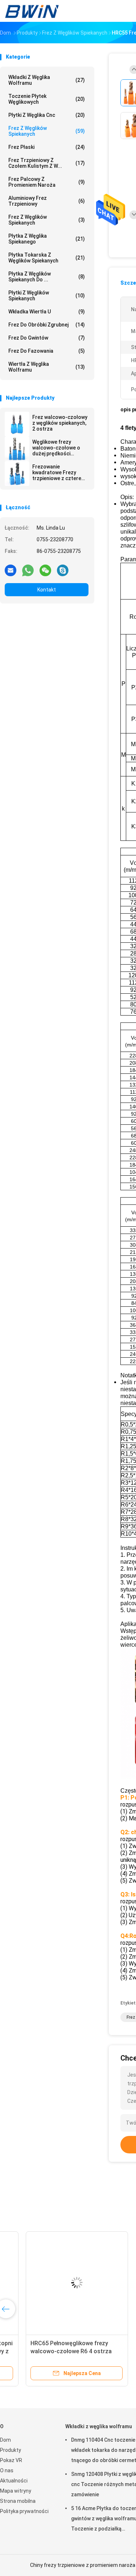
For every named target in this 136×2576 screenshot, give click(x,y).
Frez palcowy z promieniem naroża (47, 182)
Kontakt (47, 590)
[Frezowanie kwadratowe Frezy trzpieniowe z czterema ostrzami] (17, 474)
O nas (7, 2470)
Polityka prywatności (24, 2511)
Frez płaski (47, 147)
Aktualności (14, 2481)
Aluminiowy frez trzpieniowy (47, 201)
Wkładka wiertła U (47, 312)
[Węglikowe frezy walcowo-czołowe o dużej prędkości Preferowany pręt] (17, 449)
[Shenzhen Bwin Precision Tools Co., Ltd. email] (11, 570)
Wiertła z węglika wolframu (47, 367)
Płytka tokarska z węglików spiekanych (47, 258)
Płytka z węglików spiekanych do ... (47, 277)
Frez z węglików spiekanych (47, 131)
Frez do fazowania (47, 351)
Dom (5, 2440)
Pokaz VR (11, 2460)
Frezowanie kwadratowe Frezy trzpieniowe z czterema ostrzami (60, 472)
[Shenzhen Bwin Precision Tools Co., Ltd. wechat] (45, 570)
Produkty (11, 2450)
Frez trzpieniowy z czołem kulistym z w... (47, 163)
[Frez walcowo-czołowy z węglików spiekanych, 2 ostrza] (17, 424)
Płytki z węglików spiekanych (47, 296)
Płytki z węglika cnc (47, 115)
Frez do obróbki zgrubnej (47, 325)
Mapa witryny (16, 2491)
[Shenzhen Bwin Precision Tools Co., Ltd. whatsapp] (28, 570)
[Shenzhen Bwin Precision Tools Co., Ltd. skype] (63, 570)
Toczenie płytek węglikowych (47, 99)
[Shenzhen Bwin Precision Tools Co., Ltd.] (32, 11)
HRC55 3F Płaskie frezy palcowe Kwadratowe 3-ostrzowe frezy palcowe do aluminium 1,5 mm (53, 2351)
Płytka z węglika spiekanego (47, 239)
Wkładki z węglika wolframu (47, 80)
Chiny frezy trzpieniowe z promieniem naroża (83, 2565)
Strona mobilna (18, 2501)
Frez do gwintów (47, 338)
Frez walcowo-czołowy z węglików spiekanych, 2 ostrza (60, 423)
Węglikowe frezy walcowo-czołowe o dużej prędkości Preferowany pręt (56, 448)
